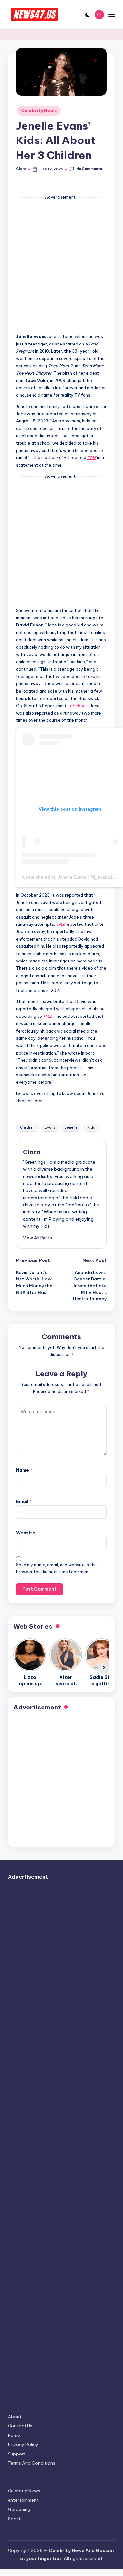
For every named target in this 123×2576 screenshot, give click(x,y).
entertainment (23, 2500)
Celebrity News (39, 111)
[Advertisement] (61, 265)
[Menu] (112, 15)
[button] (37, 1238)
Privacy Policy (23, 2444)
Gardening (19, 2509)
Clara (32, 1152)
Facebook (78, 706)
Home (14, 2435)
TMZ (92, 457)
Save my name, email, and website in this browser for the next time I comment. (57, 1568)
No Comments (89, 169)
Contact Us (20, 2426)
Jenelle (71, 1127)
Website (26, 1533)
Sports (15, 2519)
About (15, 2417)
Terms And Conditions (32, 2463)
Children (27, 1127)
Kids (91, 1127)
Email (24, 1501)
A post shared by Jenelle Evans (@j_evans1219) (72, 877)
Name (24, 1470)
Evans (50, 1127)
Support (17, 2454)
